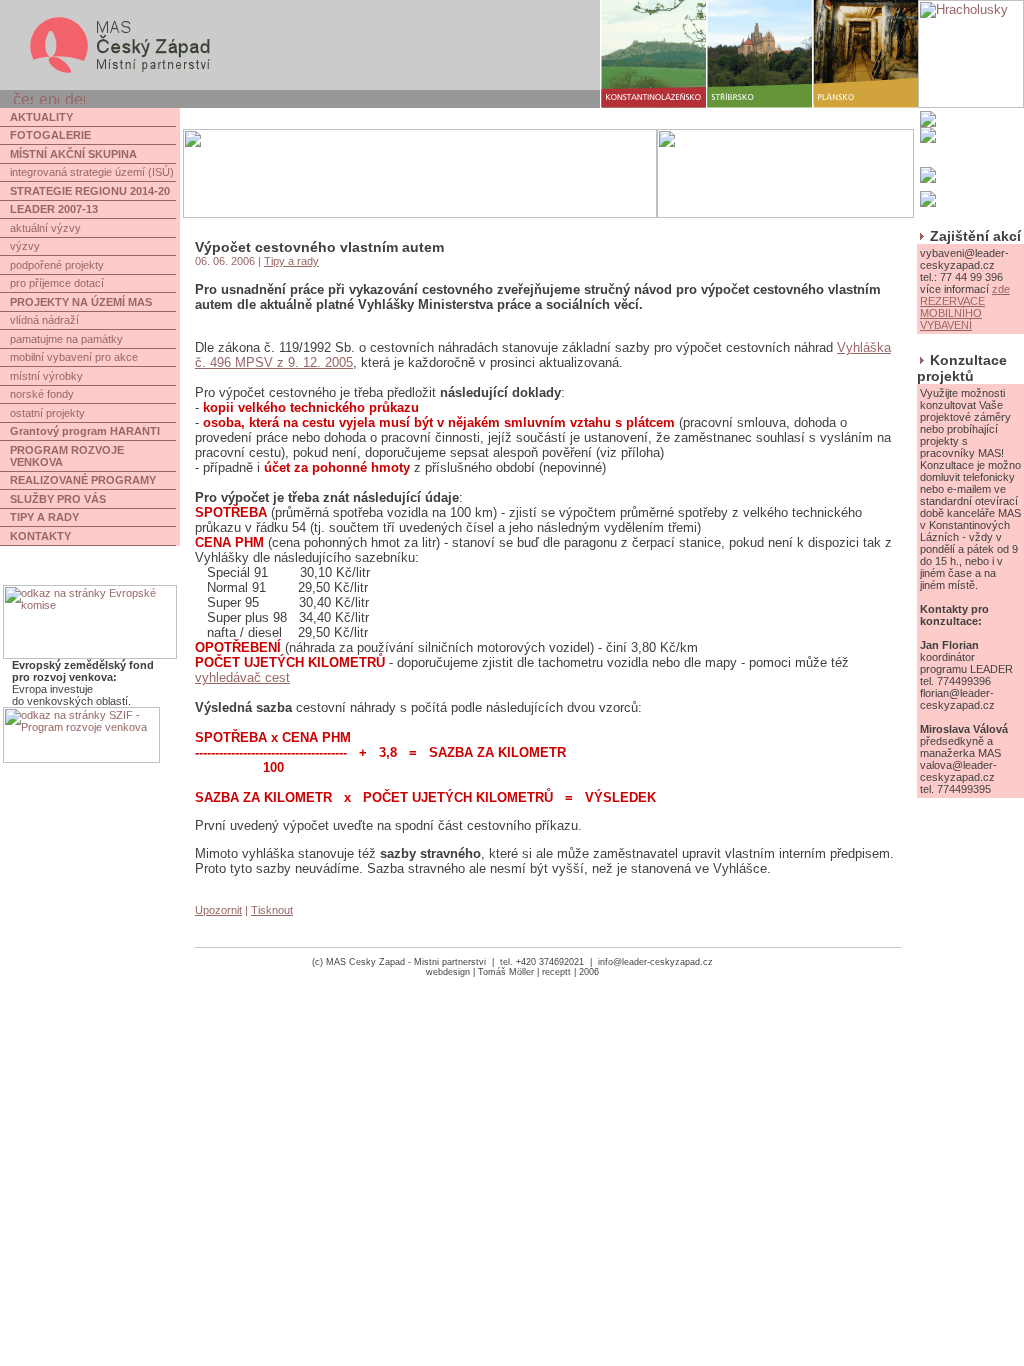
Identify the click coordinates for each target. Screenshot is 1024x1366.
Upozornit (218, 910)
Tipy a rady (291, 261)
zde (1001, 289)
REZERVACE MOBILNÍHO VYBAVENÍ (952, 313)
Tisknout (272, 910)
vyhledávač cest (242, 677)
